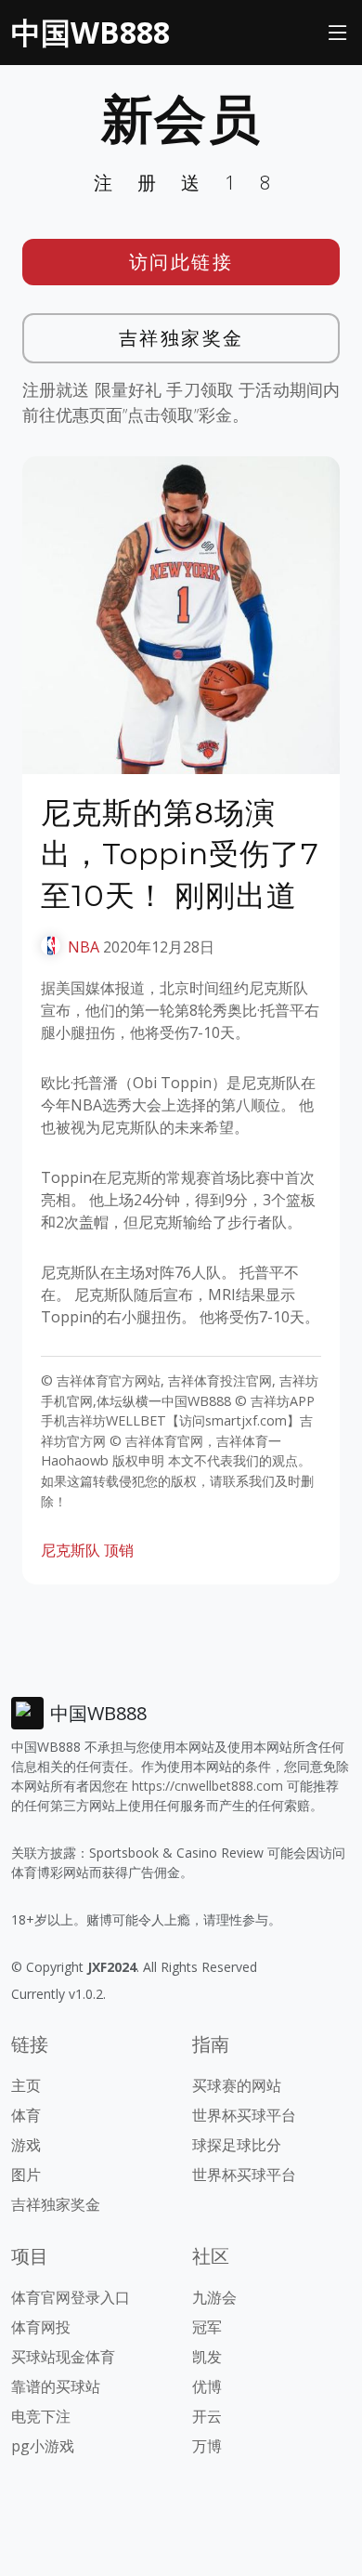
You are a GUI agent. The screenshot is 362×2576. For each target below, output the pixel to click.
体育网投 (41, 2327)
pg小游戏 (43, 2446)
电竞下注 (41, 2416)
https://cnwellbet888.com (207, 1786)
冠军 (207, 2327)
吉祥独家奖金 (181, 338)
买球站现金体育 (63, 2357)
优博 (207, 2386)
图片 (26, 2175)
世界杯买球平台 (244, 2115)
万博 (207, 2446)
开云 (207, 2416)
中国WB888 (90, 32)
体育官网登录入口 (71, 2297)
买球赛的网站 (237, 2085)
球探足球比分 (237, 2145)
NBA (84, 947)
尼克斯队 (71, 1550)
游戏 (26, 2145)
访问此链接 (181, 262)
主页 (26, 2085)
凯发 (207, 2357)
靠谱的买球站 (56, 2386)
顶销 (119, 1550)
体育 (26, 2115)
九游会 (214, 2297)
